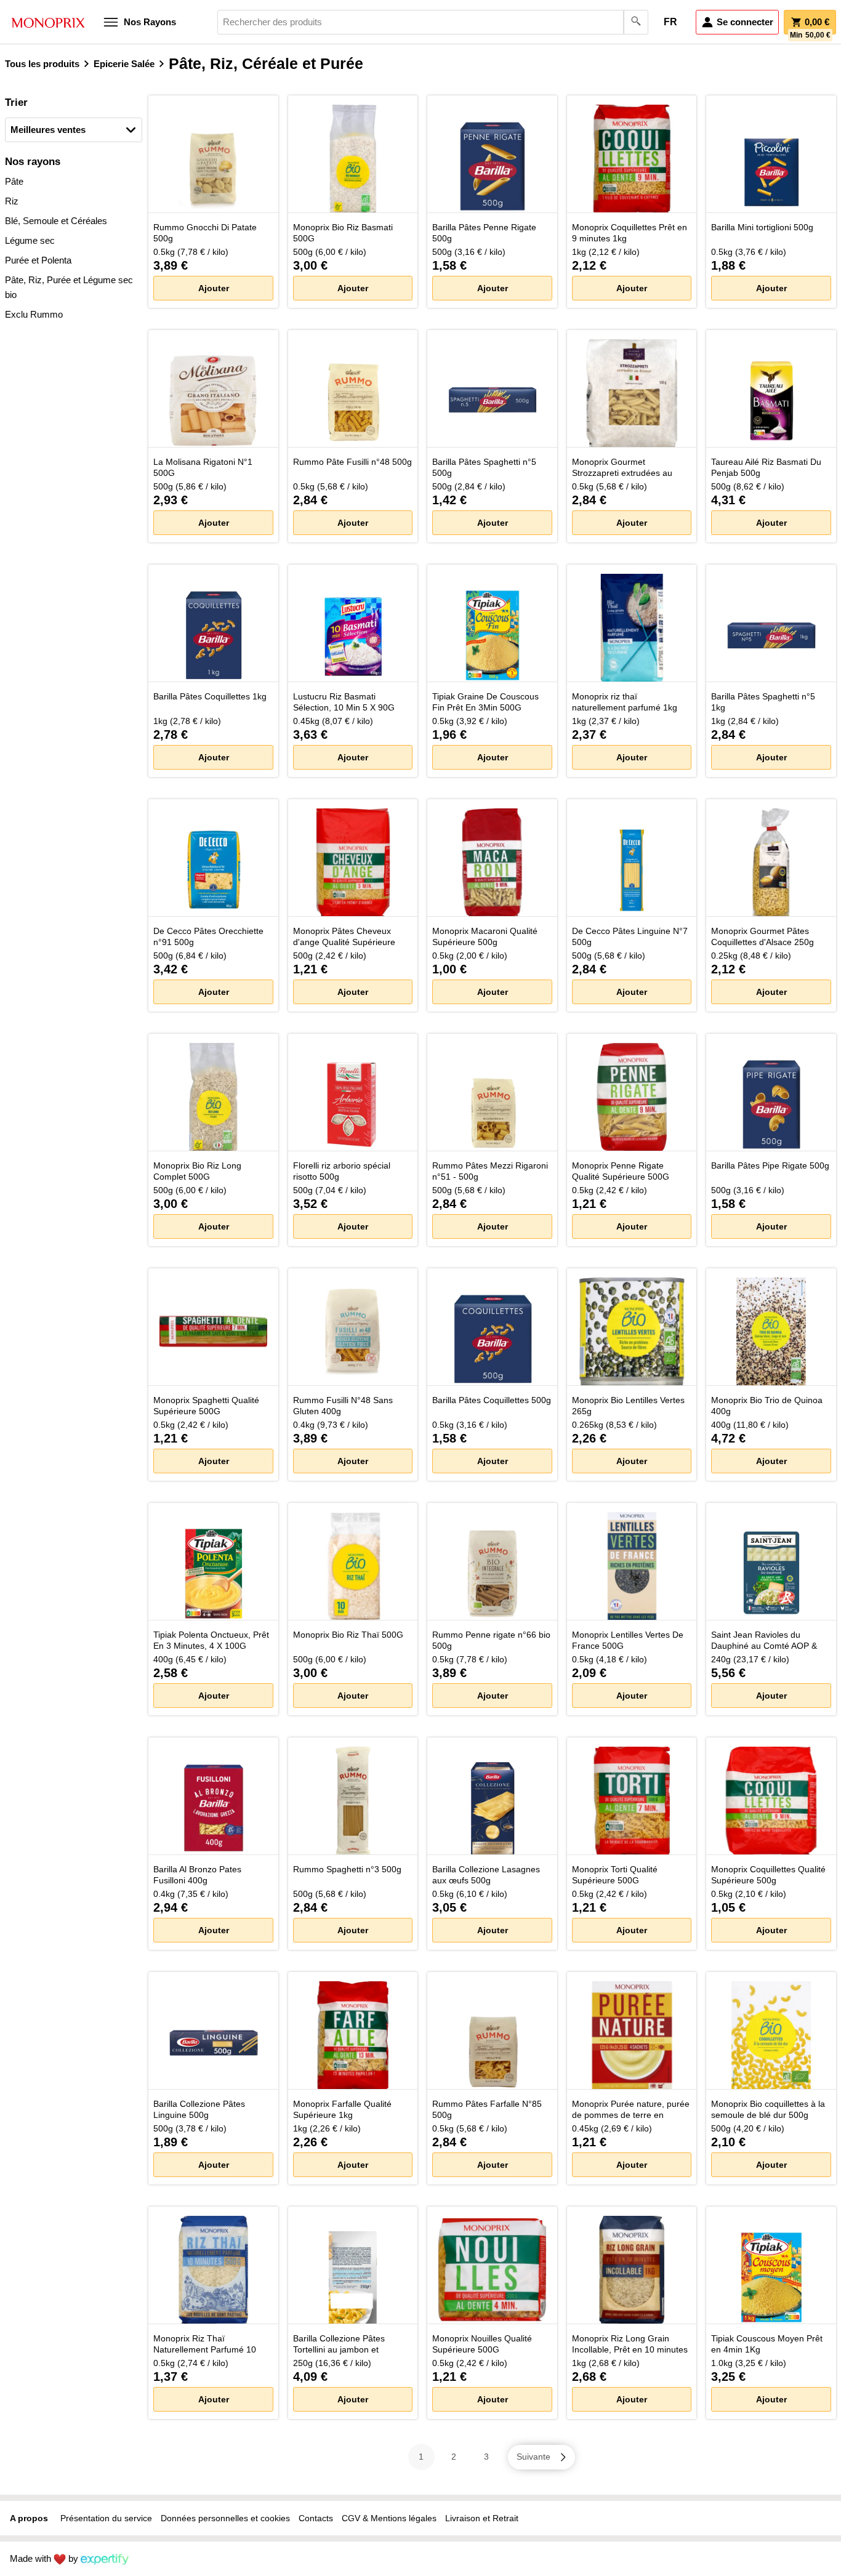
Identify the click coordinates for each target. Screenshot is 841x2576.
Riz (12, 201)
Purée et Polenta (38, 260)
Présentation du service (106, 2518)
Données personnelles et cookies (225, 2518)
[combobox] (433, 22)
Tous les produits (42, 64)
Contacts (316, 2518)
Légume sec (30, 240)
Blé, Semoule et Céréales (56, 221)
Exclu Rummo (34, 314)
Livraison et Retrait (482, 2518)
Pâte (14, 181)
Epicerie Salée (124, 64)
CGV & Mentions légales (389, 2518)
